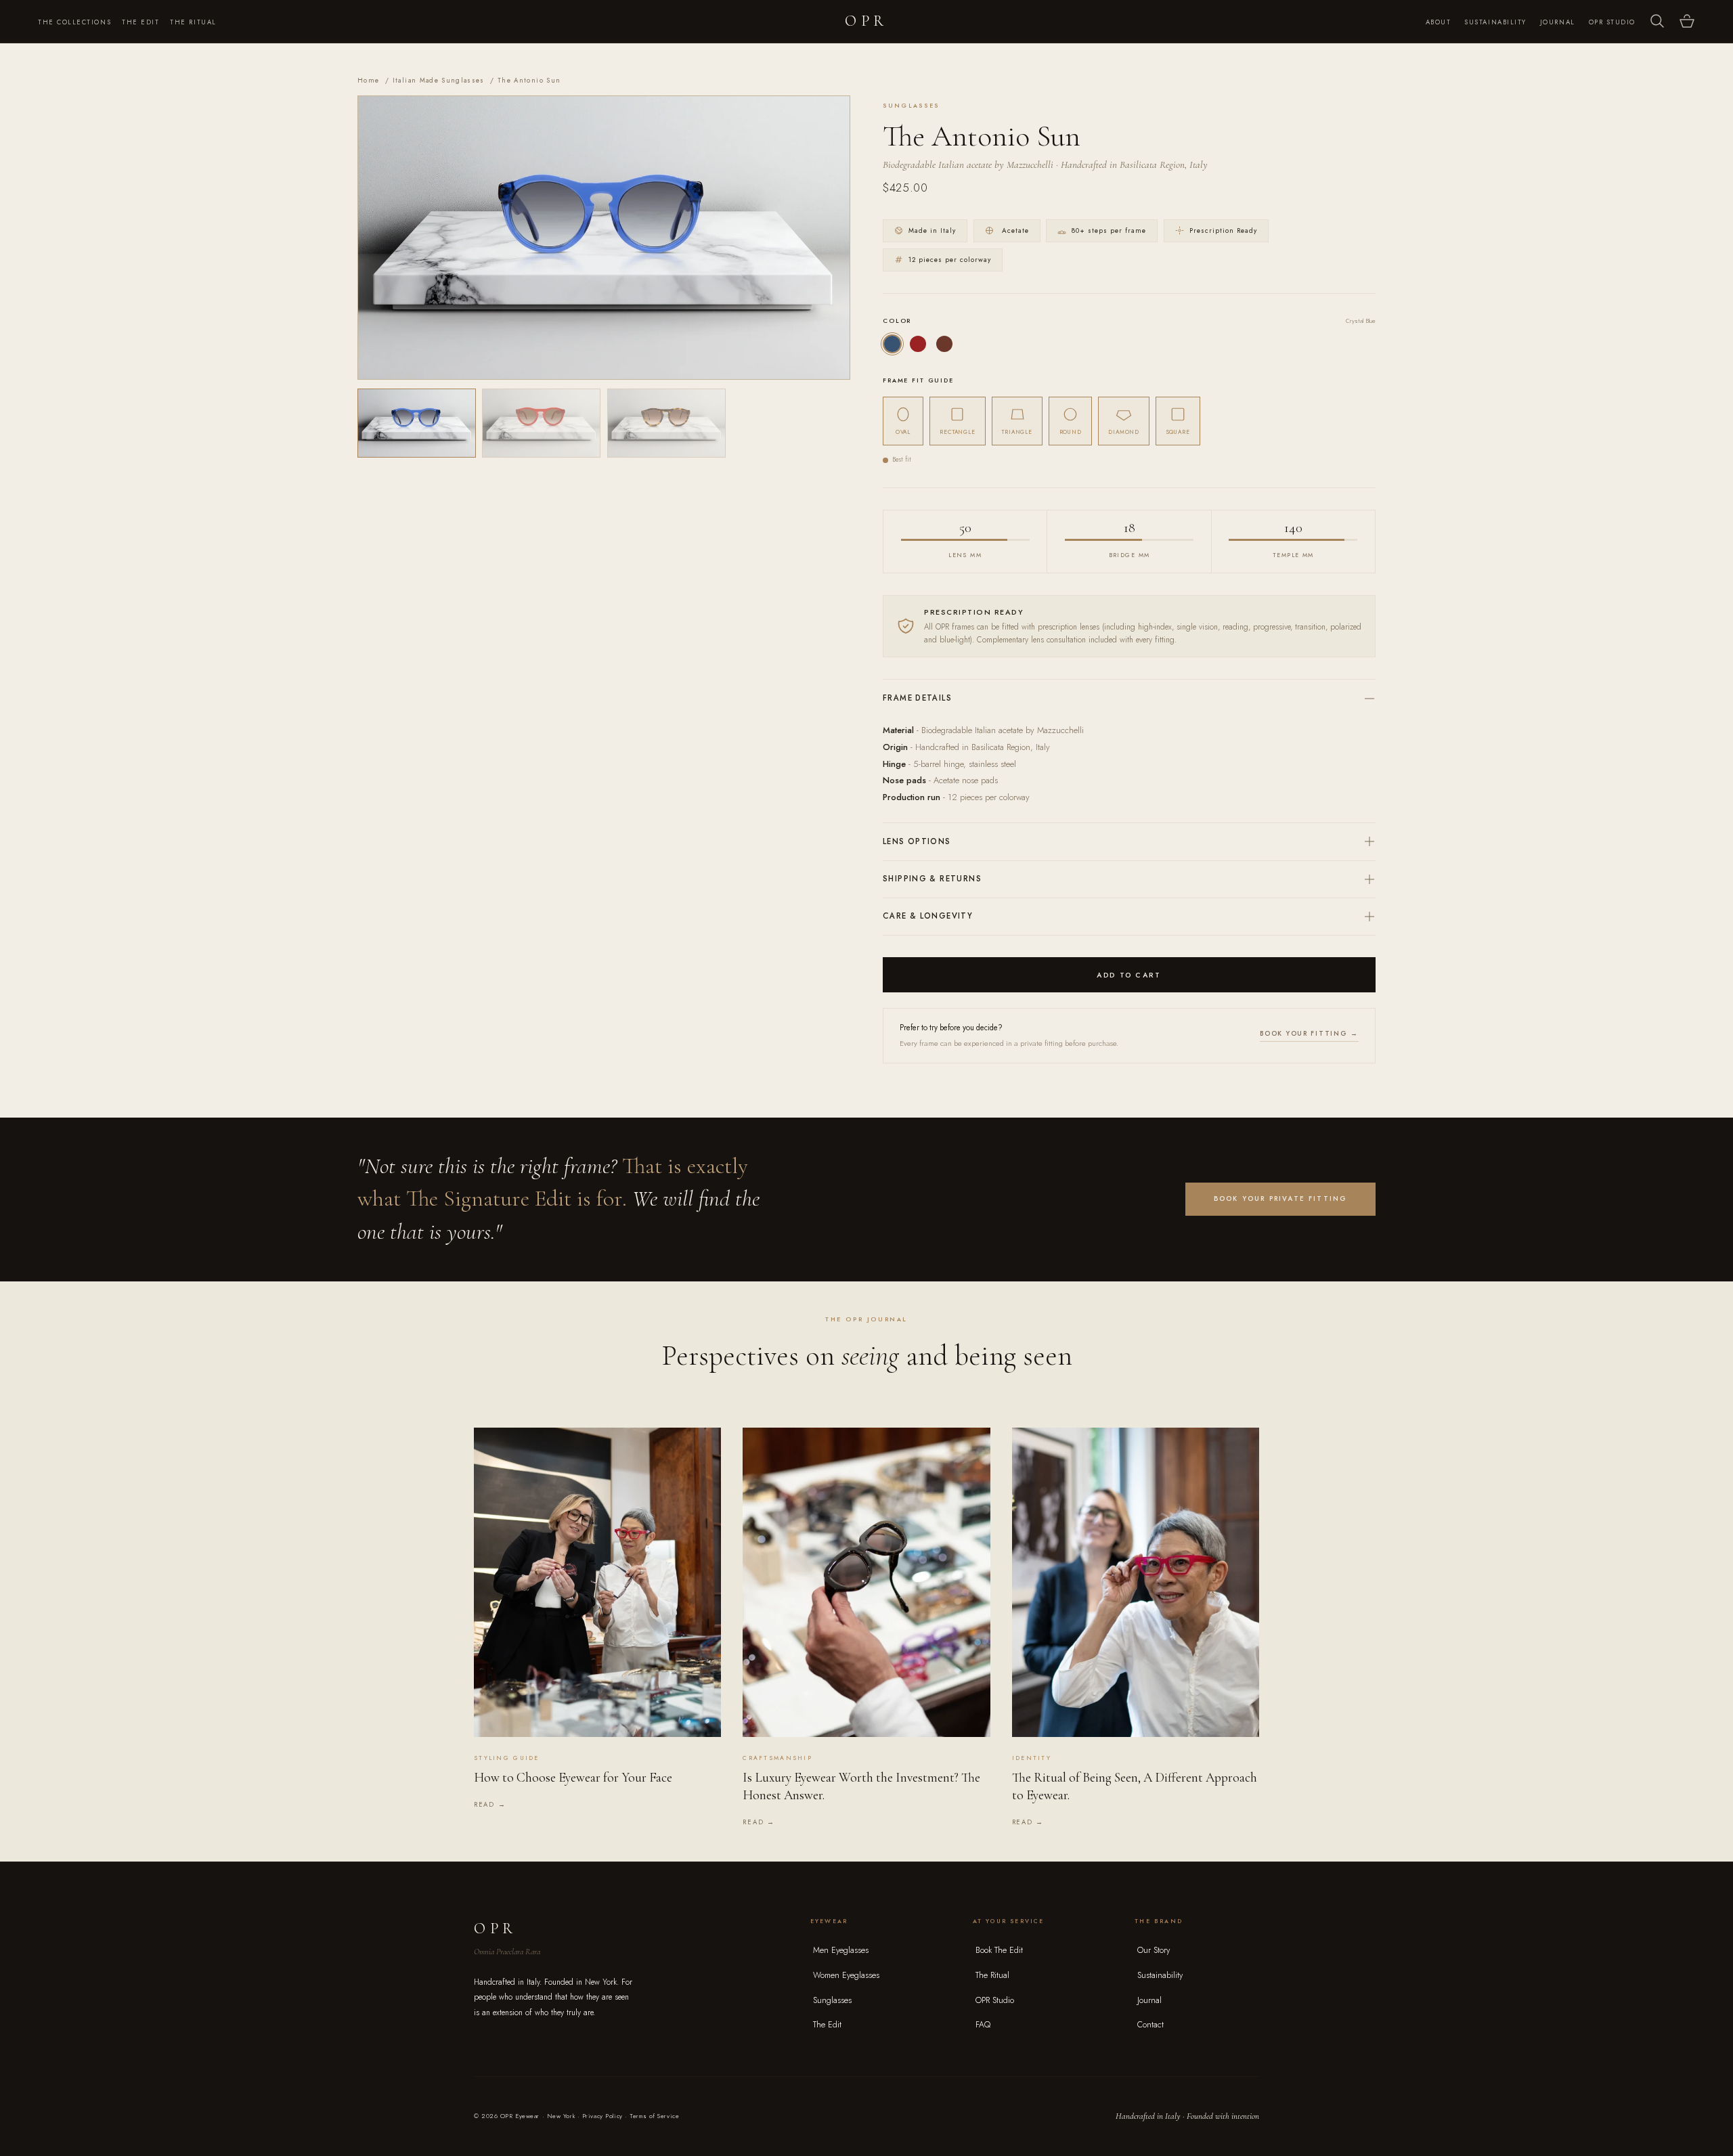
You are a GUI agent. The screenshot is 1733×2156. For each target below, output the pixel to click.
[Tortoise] (944, 344)
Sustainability (1495, 22)
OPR (866, 21)
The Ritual (193, 22)
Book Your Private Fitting (1281, 1198)
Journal (1558, 22)
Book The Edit (999, 1950)
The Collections (74, 22)
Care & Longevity (928, 916)
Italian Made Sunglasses (439, 81)
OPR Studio (1612, 22)
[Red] (918, 344)
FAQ (983, 2025)
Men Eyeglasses (841, 1950)
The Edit (140, 22)
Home (368, 81)
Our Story (1154, 1950)
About (1439, 22)
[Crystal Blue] (892, 344)
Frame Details (917, 698)
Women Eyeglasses (846, 1975)
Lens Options (917, 841)
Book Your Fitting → (1309, 1034)
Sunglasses (832, 2000)
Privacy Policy (602, 2116)
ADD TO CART (1129, 975)
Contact (1150, 2025)
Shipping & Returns (932, 879)
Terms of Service (654, 2116)
